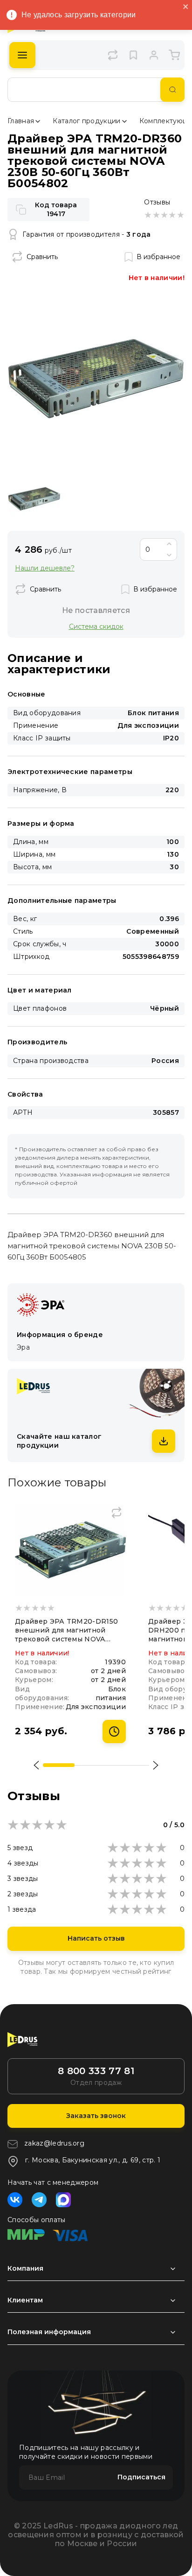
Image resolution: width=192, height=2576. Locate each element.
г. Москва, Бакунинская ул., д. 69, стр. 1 (93, 2160)
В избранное (158, 257)
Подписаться (141, 2477)
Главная (21, 121)
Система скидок (96, 626)
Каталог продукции (86, 121)
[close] (186, 7)
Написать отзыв (96, 1938)
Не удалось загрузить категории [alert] (79, 15)
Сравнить (42, 257)
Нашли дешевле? (45, 568)
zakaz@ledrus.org (54, 2143)
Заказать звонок (96, 2116)
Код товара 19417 (56, 209)
